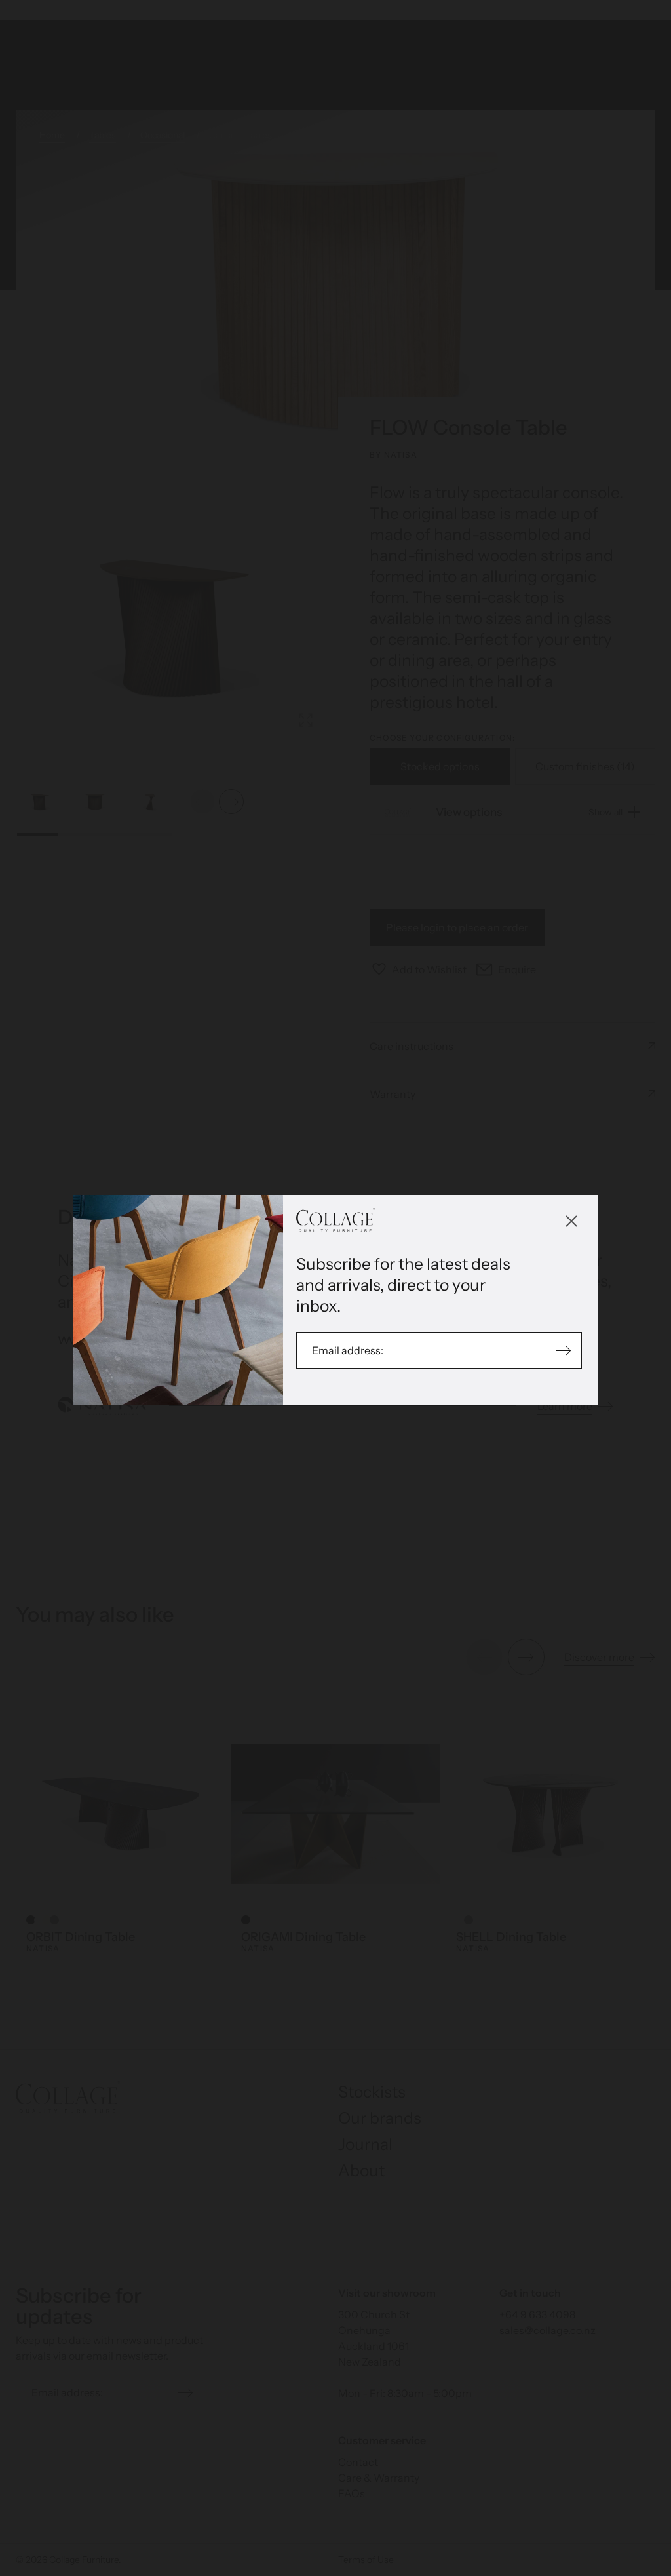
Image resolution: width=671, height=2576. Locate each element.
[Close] (571, 1221)
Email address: (349, 1350)
